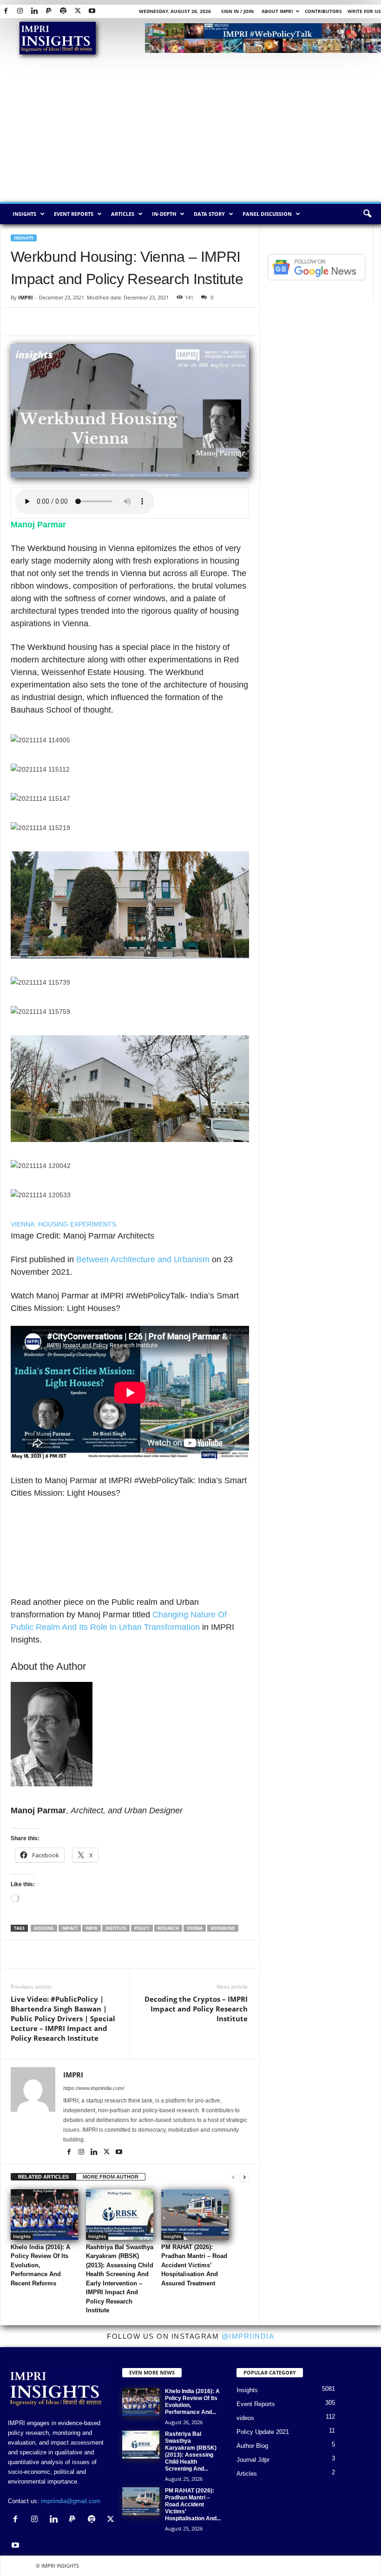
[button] (367, 214)
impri (92, 1928)
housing (44, 1928)
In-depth (164, 214)
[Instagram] (20, 11)
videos (245, 2418)
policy (142, 1928)
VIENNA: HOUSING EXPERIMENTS (63, 1224)
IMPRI (26, 297)
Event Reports (74, 214)
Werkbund (223, 1928)
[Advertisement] (190, 132)
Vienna (195, 1928)
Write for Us (364, 11)
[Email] (105, 322)
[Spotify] (63, 11)
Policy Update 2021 (263, 2432)
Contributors (323, 11)
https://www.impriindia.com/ (94, 2088)
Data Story (209, 214)
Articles (123, 214)
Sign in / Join (237, 11)
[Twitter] (78, 11)
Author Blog (252, 2446)
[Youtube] (92, 11)
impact (70, 1928)
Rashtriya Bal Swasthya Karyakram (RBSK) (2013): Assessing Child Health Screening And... (191, 2451)
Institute (116, 1928)
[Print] (127, 322)
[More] (204, 1954)
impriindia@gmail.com (71, 2501)
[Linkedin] (34, 11)
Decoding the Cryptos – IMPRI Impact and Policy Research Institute (196, 2009)
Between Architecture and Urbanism (143, 1259)
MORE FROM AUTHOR (111, 2177)
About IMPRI (277, 11)
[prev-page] (233, 2177)
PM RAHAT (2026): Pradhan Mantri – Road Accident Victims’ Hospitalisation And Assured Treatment (194, 2265)
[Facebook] (6, 11)
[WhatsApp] (63, 322)
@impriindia (248, 2336)
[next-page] (244, 2177)
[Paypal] (49, 11)
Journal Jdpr (253, 2460)
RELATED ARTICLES (43, 2177)
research (168, 1928)
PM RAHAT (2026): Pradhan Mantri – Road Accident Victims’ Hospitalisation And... (193, 2505)
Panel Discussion (267, 214)
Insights (24, 214)
